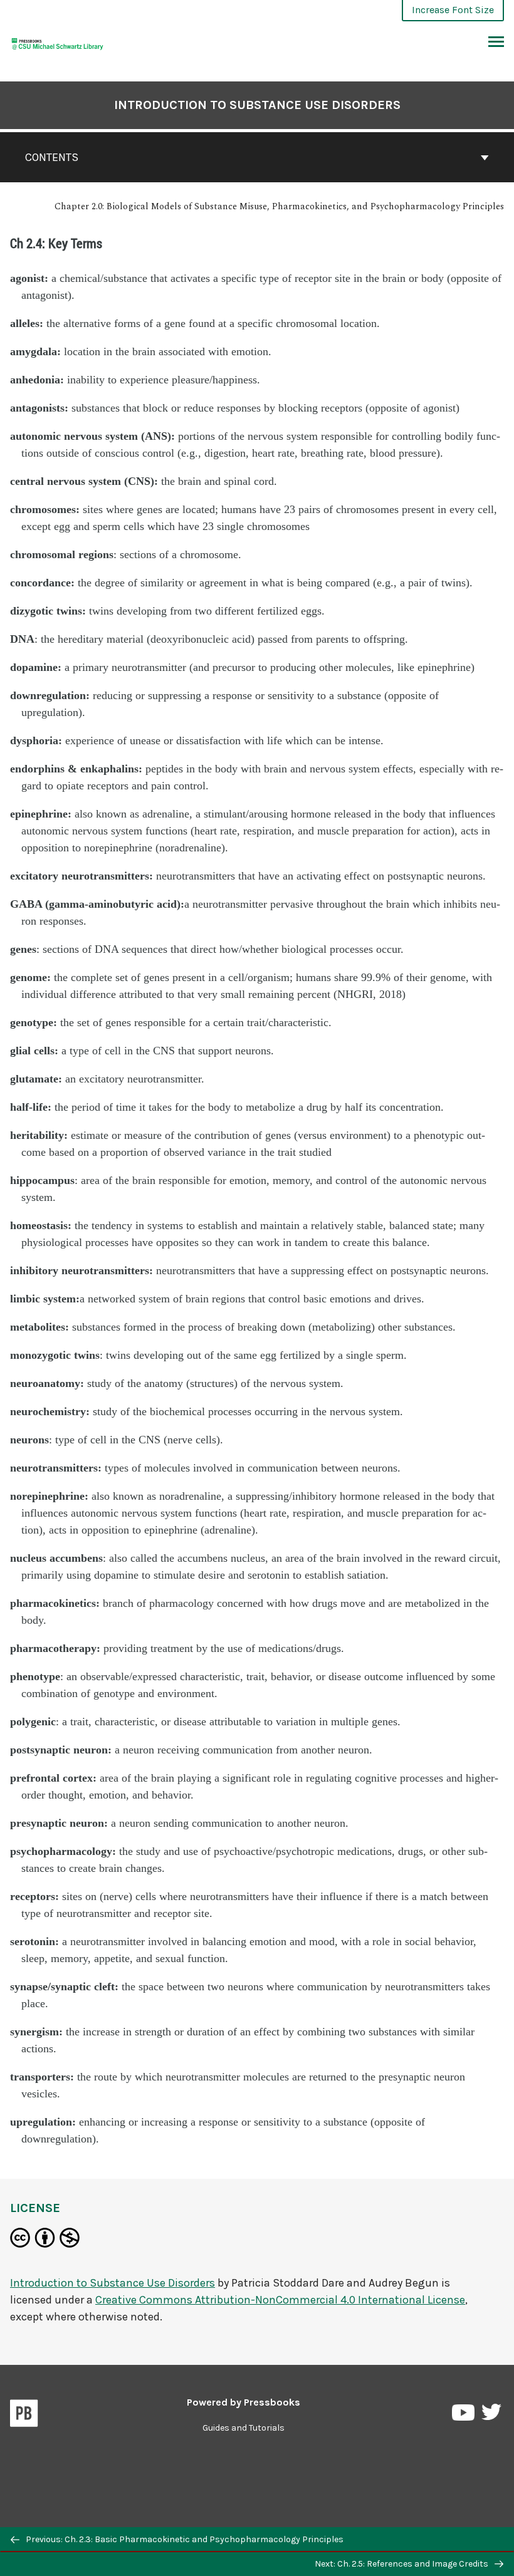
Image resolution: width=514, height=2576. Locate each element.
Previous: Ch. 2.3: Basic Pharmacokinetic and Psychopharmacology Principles (184, 2539)
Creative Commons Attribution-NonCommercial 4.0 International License (280, 2300)
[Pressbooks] (24, 2416)
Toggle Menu (496, 43)
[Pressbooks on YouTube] (464, 2415)
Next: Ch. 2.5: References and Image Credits (402, 2564)
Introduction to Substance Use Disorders (257, 105)
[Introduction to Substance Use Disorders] (58, 42)
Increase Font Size (453, 10)
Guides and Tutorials (244, 2428)
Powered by (244, 2402)
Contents (52, 157)
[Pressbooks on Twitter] (491, 2415)
